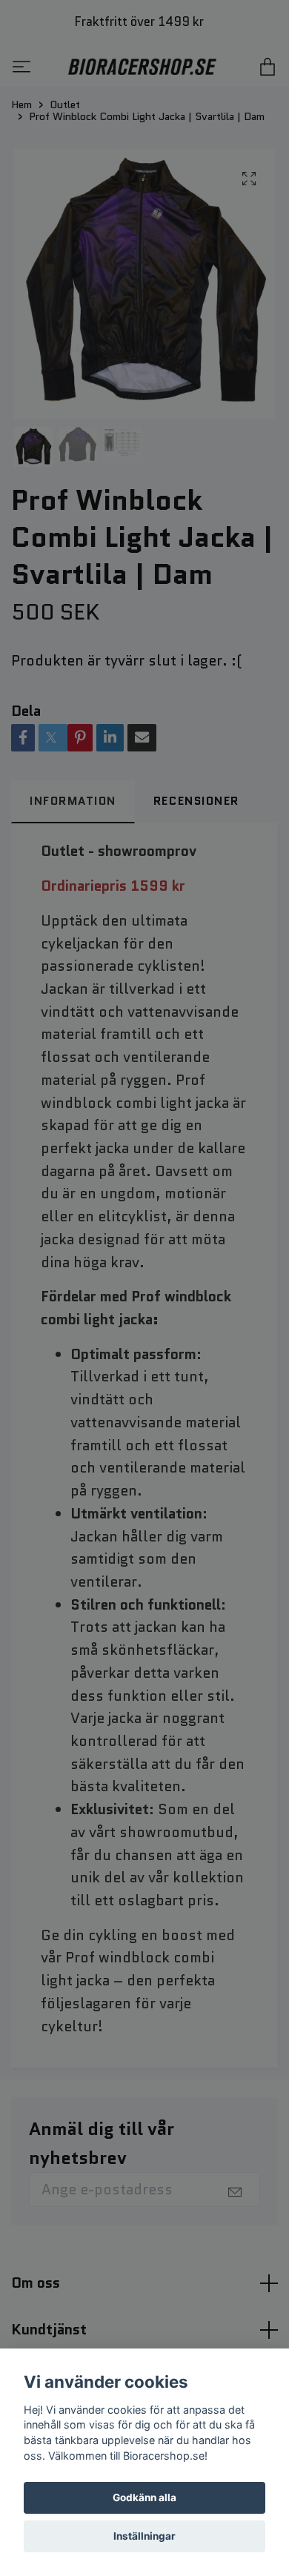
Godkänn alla (144, 2497)
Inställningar (144, 2536)
